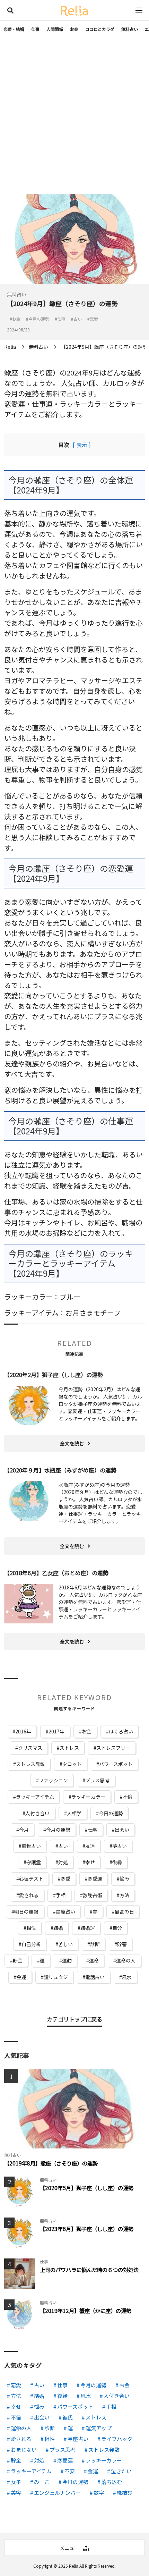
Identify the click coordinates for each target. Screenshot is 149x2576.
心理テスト (31, 1878)
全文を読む (72, 1443)
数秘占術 (93, 1895)
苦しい (65, 1944)
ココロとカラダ (100, 29)
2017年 (56, 1731)
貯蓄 (122, 1944)
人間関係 (55, 29)
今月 (24, 1830)
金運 (21, 1977)
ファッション (53, 1780)
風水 (127, 1977)
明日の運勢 (26, 1911)
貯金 (18, 1960)
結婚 (58, 1928)
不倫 (128, 1797)
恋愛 (65, 1878)
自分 (117, 1928)
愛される (29, 1895)
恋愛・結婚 (14, 29)
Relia (74, 2566)
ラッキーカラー (88, 1797)
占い (63, 1846)
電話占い (95, 1977)
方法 (124, 1895)
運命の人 (126, 1960)
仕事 (35, 29)
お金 (74, 29)
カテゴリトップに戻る (74, 2019)
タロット (72, 1764)
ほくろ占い (121, 1731)
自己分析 (31, 1944)
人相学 (74, 1813)
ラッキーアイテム (35, 1797)
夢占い (120, 1846)
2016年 (23, 1731)
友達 (90, 1846)
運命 (94, 1960)
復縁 (117, 1862)
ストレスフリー (113, 1748)
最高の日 (124, 1911)
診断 (95, 1944)
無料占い (130, 29)
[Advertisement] (74, 116)
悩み (124, 1878)
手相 (61, 1895)
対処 (63, 1862)
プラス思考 (97, 1780)
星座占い (65, 1911)
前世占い (31, 1846)
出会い (122, 1830)
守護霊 (34, 1862)
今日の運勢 (111, 1813)
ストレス (69, 1748)
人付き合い (37, 1813)
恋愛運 (95, 1878)
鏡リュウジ (56, 1977)
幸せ (90, 1862)
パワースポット (116, 1764)
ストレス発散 (30, 1764)
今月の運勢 (58, 1830)
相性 (31, 1928)
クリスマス (30, 1748)
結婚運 (88, 1928)
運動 (67, 1960)
